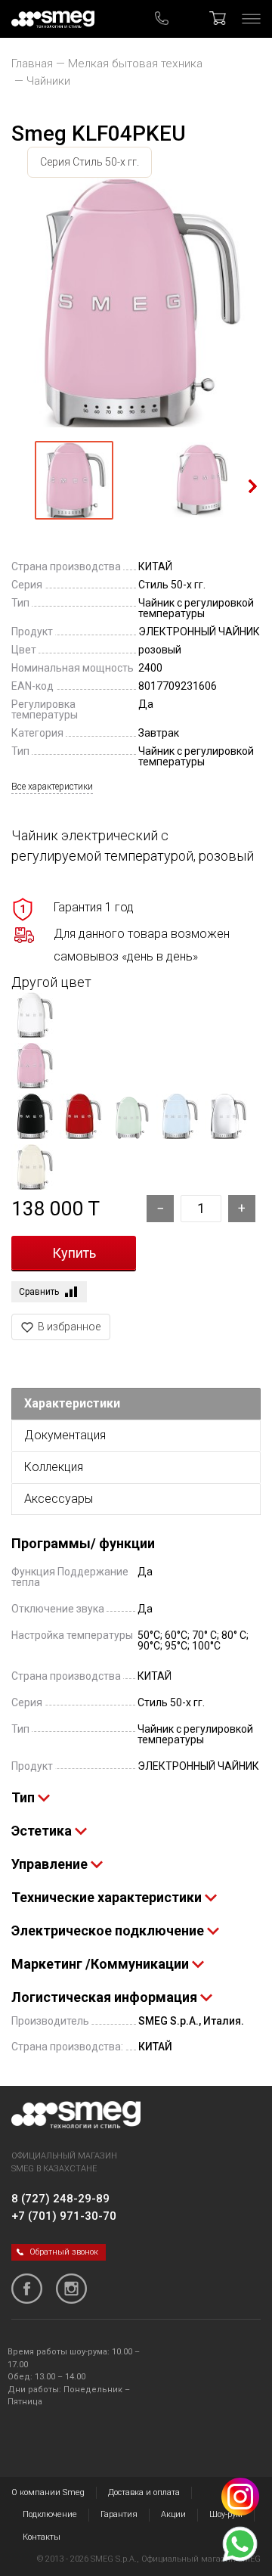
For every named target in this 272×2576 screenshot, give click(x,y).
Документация (65, 1435)
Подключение (50, 2514)
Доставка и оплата (144, 2492)
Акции (173, 2514)
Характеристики (72, 1403)
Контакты (42, 2537)
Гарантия (119, 2514)
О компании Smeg (48, 2492)
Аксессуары (59, 1499)
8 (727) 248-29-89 (60, 2199)
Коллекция (54, 1467)
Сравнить (39, 1292)
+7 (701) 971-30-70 (64, 2216)
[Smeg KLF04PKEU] (136, 303)
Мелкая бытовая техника (135, 64)
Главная (32, 64)
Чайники (48, 81)
